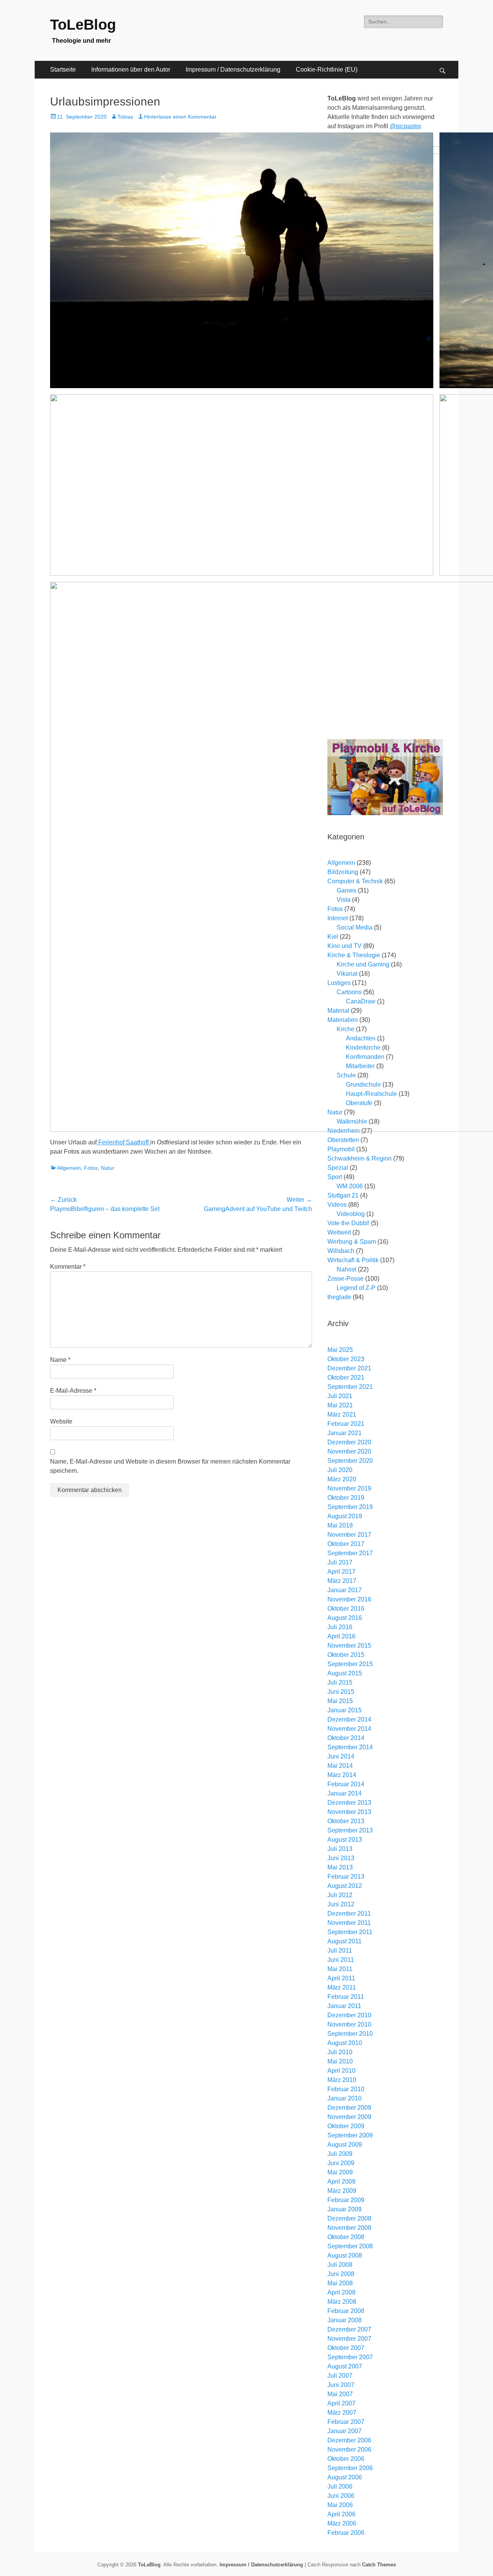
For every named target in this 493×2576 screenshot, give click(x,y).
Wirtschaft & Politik (353, 1260)
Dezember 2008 (349, 2218)
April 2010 (341, 2071)
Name (60, 1360)
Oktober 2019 (346, 1498)
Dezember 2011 (349, 1914)
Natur (108, 1168)
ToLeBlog (83, 25)
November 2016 (349, 1599)
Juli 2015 (340, 1682)
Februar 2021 (346, 1424)
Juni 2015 (341, 1692)
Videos (337, 1205)
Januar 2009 (345, 2209)
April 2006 (341, 2514)
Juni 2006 (341, 2496)
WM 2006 (350, 1186)
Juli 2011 (340, 1950)
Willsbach (341, 1251)
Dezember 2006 (349, 2440)
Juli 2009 (340, 2154)
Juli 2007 (340, 2376)
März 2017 (342, 1581)
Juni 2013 (341, 1858)
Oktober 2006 (346, 2459)
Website (61, 1421)
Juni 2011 (341, 1960)
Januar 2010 (345, 2098)
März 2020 (342, 1479)
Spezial (338, 1168)
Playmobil (341, 1149)
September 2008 (350, 2246)
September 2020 (350, 1461)
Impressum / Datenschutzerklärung (233, 70)
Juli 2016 (340, 1627)
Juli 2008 (340, 2265)
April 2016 (341, 1636)
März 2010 (342, 2080)
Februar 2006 (346, 2533)
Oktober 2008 (346, 2237)
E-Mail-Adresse (73, 1391)
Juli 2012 (340, 1895)
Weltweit (339, 1232)
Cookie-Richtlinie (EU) (327, 70)
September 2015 (350, 1664)
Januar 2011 (344, 2006)
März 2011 (342, 1987)
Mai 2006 (340, 2505)
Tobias (125, 117)
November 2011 (349, 1923)
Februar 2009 (346, 2200)
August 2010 (345, 2043)
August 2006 (345, 2477)
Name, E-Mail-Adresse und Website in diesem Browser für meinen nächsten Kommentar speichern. (170, 1466)
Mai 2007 (340, 2394)
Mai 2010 (340, 2061)
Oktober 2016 (346, 1609)
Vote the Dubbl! (348, 1223)
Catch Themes (379, 2565)
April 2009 (341, 2182)
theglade (339, 1297)
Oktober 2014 (346, 1738)
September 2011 (350, 1932)
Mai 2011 (340, 1969)
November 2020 (349, 1451)
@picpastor (405, 126)
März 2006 (342, 2523)
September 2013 (350, 1830)
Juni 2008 (341, 2274)
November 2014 (349, 1729)
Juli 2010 (340, 2052)
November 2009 (349, 2117)
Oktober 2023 (346, 1359)
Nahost (346, 1269)
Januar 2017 (345, 1590)
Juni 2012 (341, 1904)
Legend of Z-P (356, 1288)
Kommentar (68, 1267)
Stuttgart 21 (343, 1195)
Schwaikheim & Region (360, 1158)
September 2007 (350, 2357)
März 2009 (342, 2191)
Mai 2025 (340, 1350)
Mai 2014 (340, 1766)
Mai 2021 (340, 1405)
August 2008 (345, 2255)
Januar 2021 (345, 1433)
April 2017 (341, 1572)
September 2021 (350, 1387)
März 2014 (342, 1775)
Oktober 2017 (346, 1544)
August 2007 (345, 2366)
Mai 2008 (340, 2283)
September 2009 (350, 2135)
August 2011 (345, 1941)
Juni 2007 (341, 2385)
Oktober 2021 (346, 1378)
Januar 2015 (345, 1710)
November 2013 (349, 1812)
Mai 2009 (340, 2172)
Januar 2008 (345, 2320)
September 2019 (350, 1507)
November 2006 (349, 2450)
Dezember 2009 (349, 2108)
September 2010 (350, 2034)
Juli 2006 (340, 2486)
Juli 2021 (340, 1396)
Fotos (91, 1168)
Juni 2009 (341, 2163)
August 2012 (345, 1886)
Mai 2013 (340, 1867)
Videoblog (351, 1214)
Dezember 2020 (349, 1442)
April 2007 (341, 2403)
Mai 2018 (340, 1525)
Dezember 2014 (349, 1719)
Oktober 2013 (346, 1821)
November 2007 (349, 2339)
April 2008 (341, 2292)
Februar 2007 (346, 2422)
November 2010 (349, 2024)
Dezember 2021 (349, 1368)
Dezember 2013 (349, 1803)
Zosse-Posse (345, 1279)
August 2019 (345, 1516)
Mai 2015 (340, 1701)
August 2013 (345, 1840)
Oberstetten (343, 1140)
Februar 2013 (346, 1877)
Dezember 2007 (349, 2329)
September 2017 (350, 1553)
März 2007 (342, 2413)
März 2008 (342, 2302)
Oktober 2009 (346, 2126)
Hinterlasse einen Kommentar (180, 117)
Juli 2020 (340, 1470)
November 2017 (349, 1535)
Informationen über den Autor (131, 70)
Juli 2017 (340, 1562)
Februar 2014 (346, 1784)
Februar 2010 (346, 2089)
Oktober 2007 (346, 2348)
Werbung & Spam (352, 1242)
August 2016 (345, 1618)
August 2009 (345, 2145)
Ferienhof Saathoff (123, 1142)
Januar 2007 (345, 2431)
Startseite (63, 70)
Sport (335, 1177)
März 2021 (342, 1414)
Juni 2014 (341, 1756)
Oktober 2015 (346, 1655)
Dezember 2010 (349, 2015)
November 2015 (349, 1646)
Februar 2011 (346, 1997)
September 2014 (350, 1747)
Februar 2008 (346, 2311)
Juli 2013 (340, 1849)
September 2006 (350, 2468)
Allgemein (69, 1168)
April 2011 (341, 1978)
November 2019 (349, 1488)
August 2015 (345, 1673)
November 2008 (349, 2228)
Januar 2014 (345, 1793)
